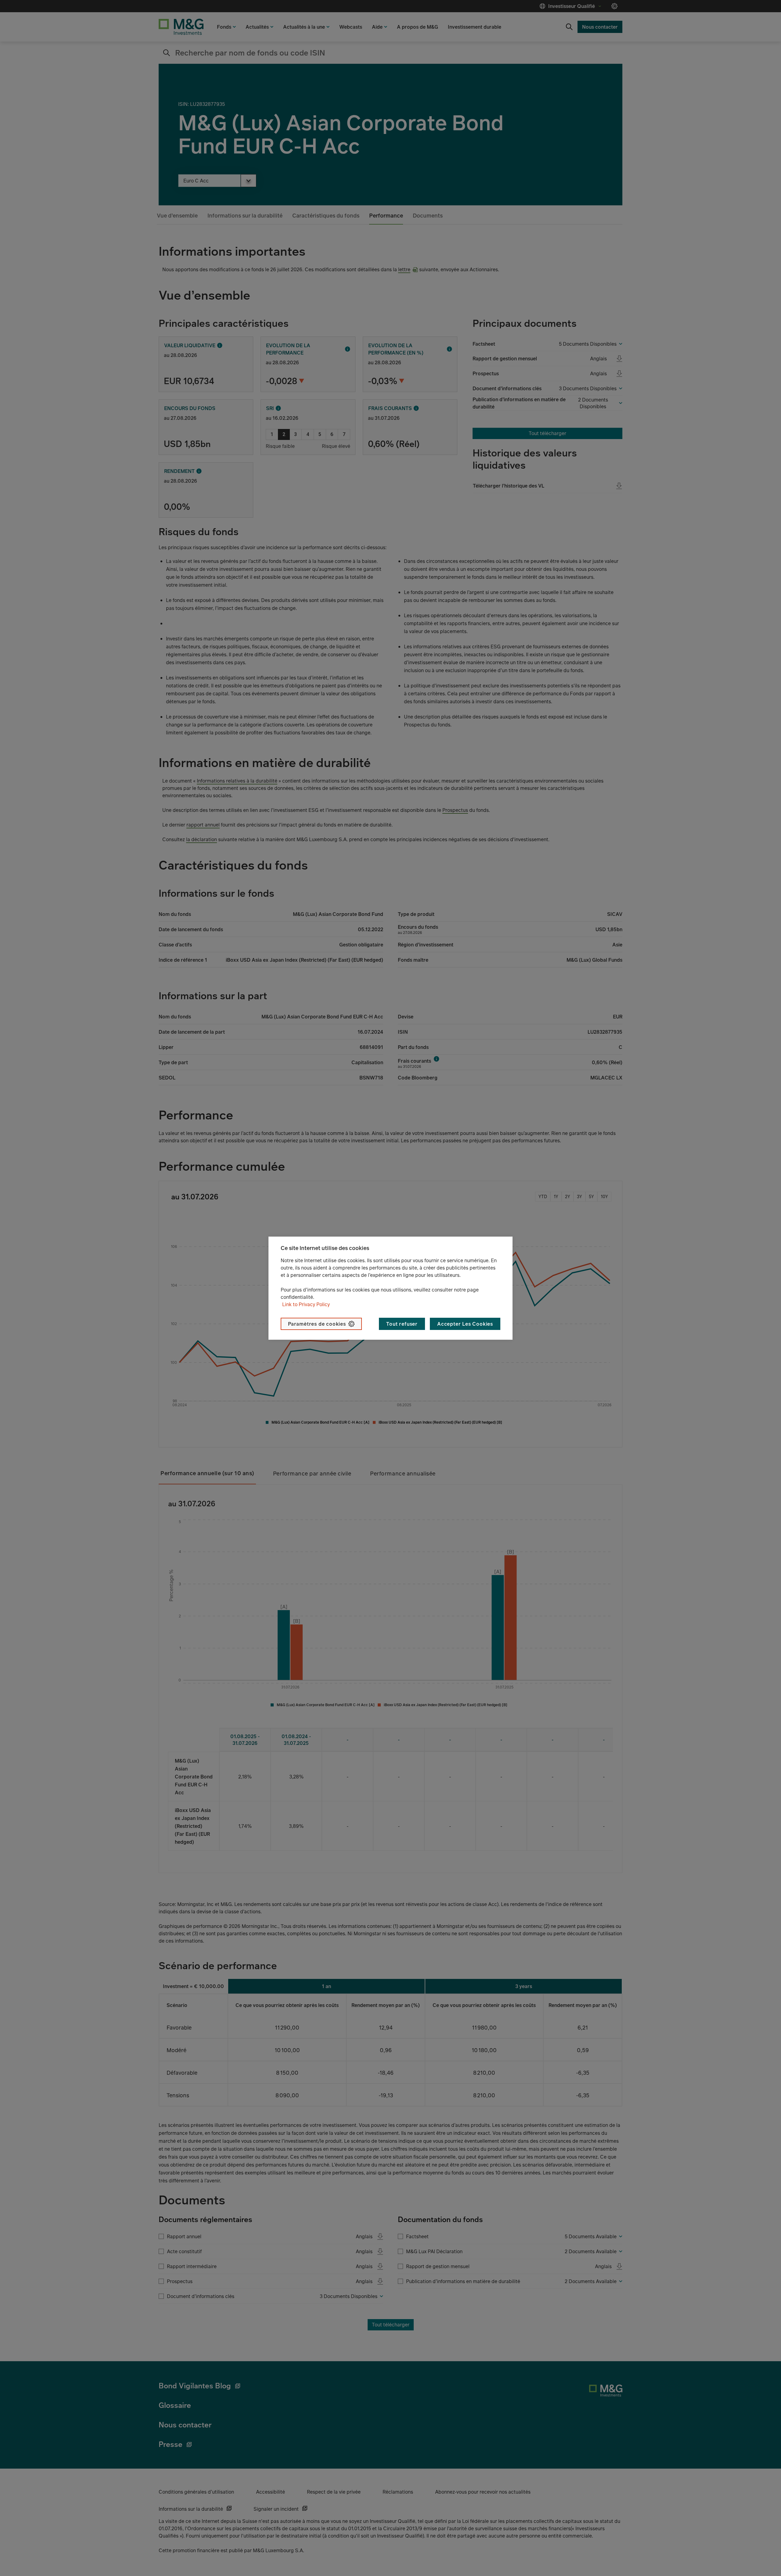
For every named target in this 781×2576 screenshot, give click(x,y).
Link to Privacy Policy (306, 1304)
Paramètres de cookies (317, 1324)
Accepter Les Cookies (465, 1324)
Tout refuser (402, 1324)
